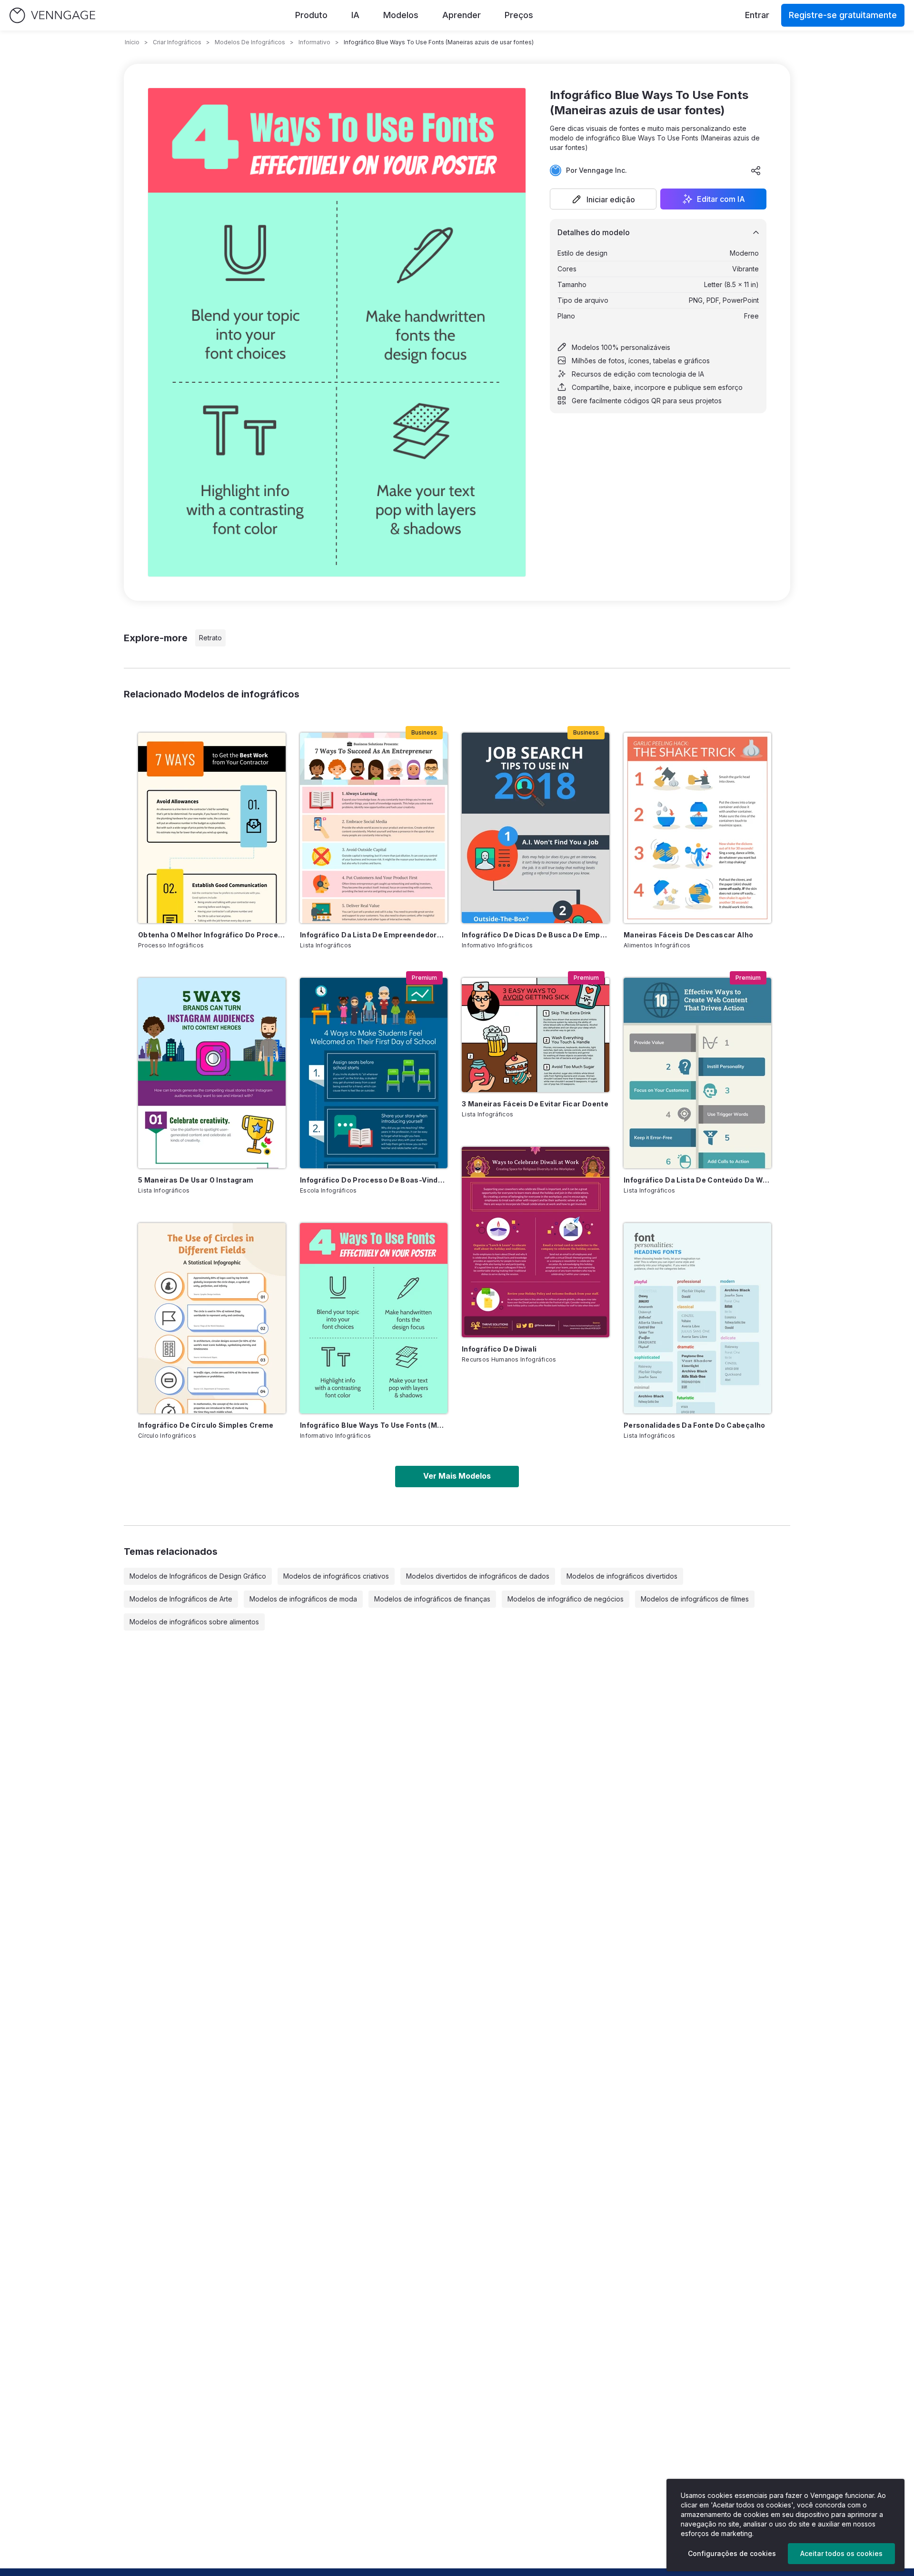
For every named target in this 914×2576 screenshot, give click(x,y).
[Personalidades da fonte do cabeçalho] (697, 1318)
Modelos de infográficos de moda (303, 1599)
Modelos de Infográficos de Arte (181, 1599)
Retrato (210, 638)
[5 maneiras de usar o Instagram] (212, 1073)
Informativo (314, 42)
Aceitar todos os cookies (841, 2553)
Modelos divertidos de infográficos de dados (478, 1576)
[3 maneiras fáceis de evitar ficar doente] (536, 1035)
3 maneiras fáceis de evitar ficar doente (535, 1104)
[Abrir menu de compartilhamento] (756, 170)
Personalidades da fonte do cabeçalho (695, 1425)
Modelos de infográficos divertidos (622, 1576)
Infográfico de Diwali (499, 1349)
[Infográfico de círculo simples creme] (212, 1318)
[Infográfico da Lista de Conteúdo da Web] (697, 1073)
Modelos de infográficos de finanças (432, 1599)
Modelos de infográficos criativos (336, 1576)
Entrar (757, 15)
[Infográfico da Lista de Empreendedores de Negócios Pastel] (374, 828)
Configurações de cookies (732, 2553)
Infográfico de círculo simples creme (206, 1425)
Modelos (401, 15)
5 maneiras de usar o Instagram (196, 1180)
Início (132, 42)
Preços (519, 15)
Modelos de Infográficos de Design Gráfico (198, 1576)
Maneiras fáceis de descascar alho (689, 935)
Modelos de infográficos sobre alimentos (194, 1622)
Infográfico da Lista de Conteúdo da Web (697, 1180)
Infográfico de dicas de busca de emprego (536, 935)
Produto (311, 15)
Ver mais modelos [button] (457, 1476)
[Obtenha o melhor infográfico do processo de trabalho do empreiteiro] (212, 828)
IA (355, 15)
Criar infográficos (177, 42)
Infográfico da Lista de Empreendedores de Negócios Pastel (374, 935)
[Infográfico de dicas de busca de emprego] (536, 828)
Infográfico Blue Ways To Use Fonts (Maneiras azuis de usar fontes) (374, 1425)
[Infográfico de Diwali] (536, 1242)
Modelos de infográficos (250, 42)
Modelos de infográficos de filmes (695, 1599)
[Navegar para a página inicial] (52, 15)
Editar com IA (721, 199)
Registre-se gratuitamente (843, 15)
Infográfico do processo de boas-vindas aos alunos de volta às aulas (374, 1180)
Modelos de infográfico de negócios (566, 1599)
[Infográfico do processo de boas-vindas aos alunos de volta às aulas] (374, 1073)
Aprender (462, 15)
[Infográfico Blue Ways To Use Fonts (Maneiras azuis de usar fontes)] (374, 1318)
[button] (603, 199)
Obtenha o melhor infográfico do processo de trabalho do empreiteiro (212, 935)
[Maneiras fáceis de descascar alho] (697, 828)
